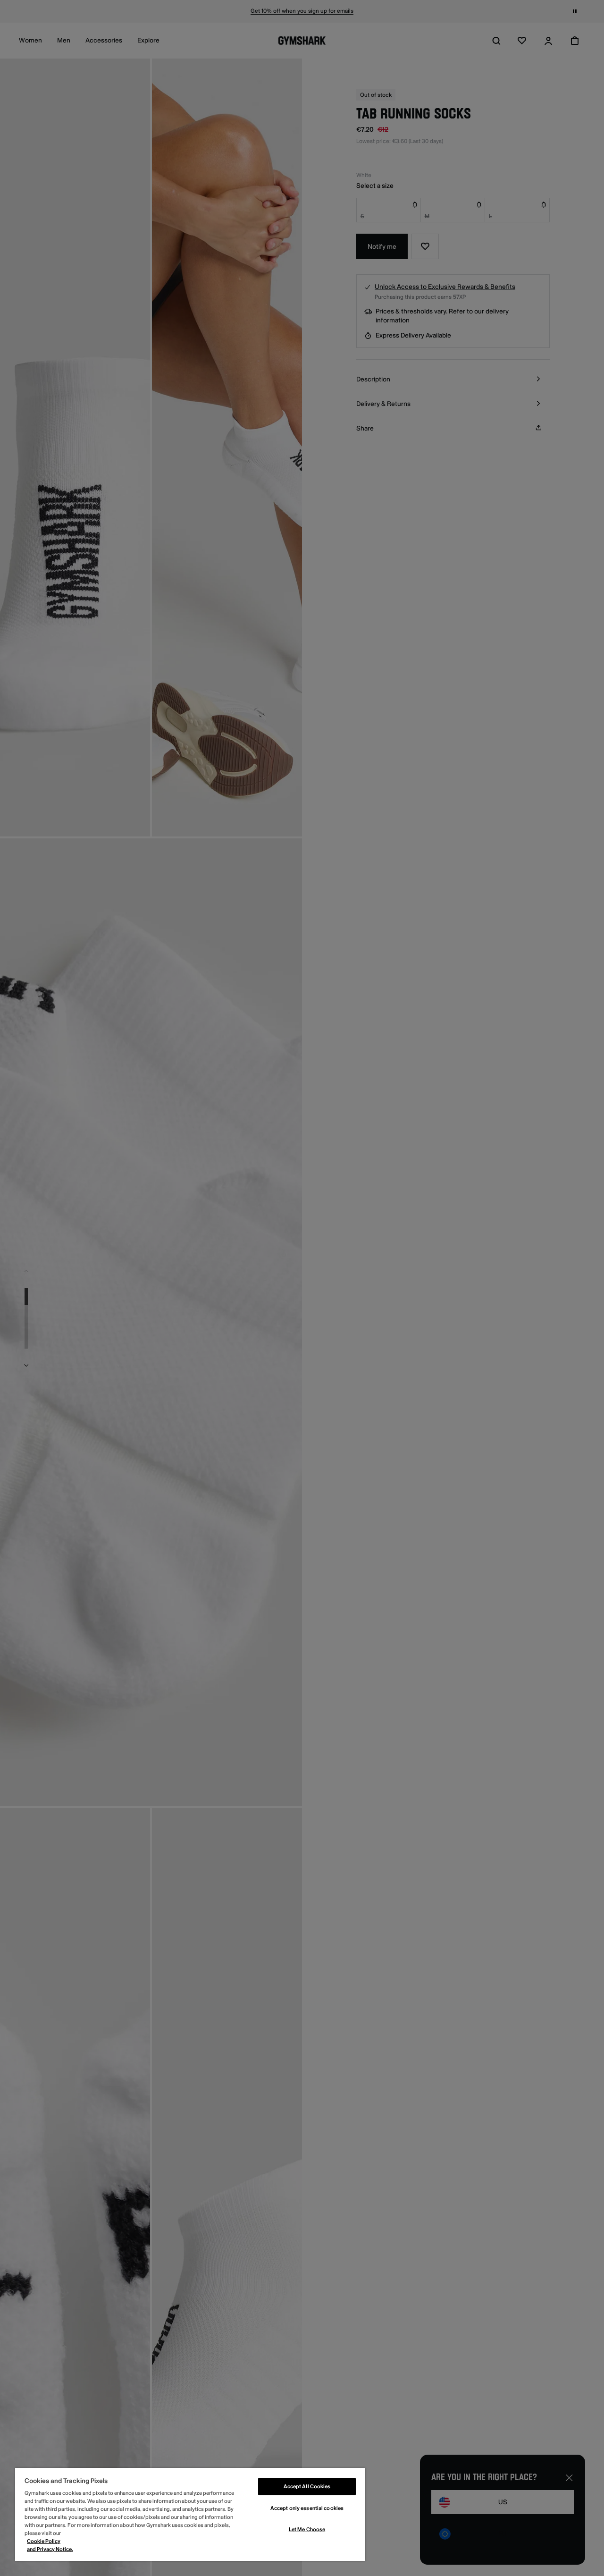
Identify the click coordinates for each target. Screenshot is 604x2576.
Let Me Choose (307, 2530)
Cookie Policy (44, 2541)
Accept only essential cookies (307, 2508)
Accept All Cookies (307, 2487)
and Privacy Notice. (50, 2549)
